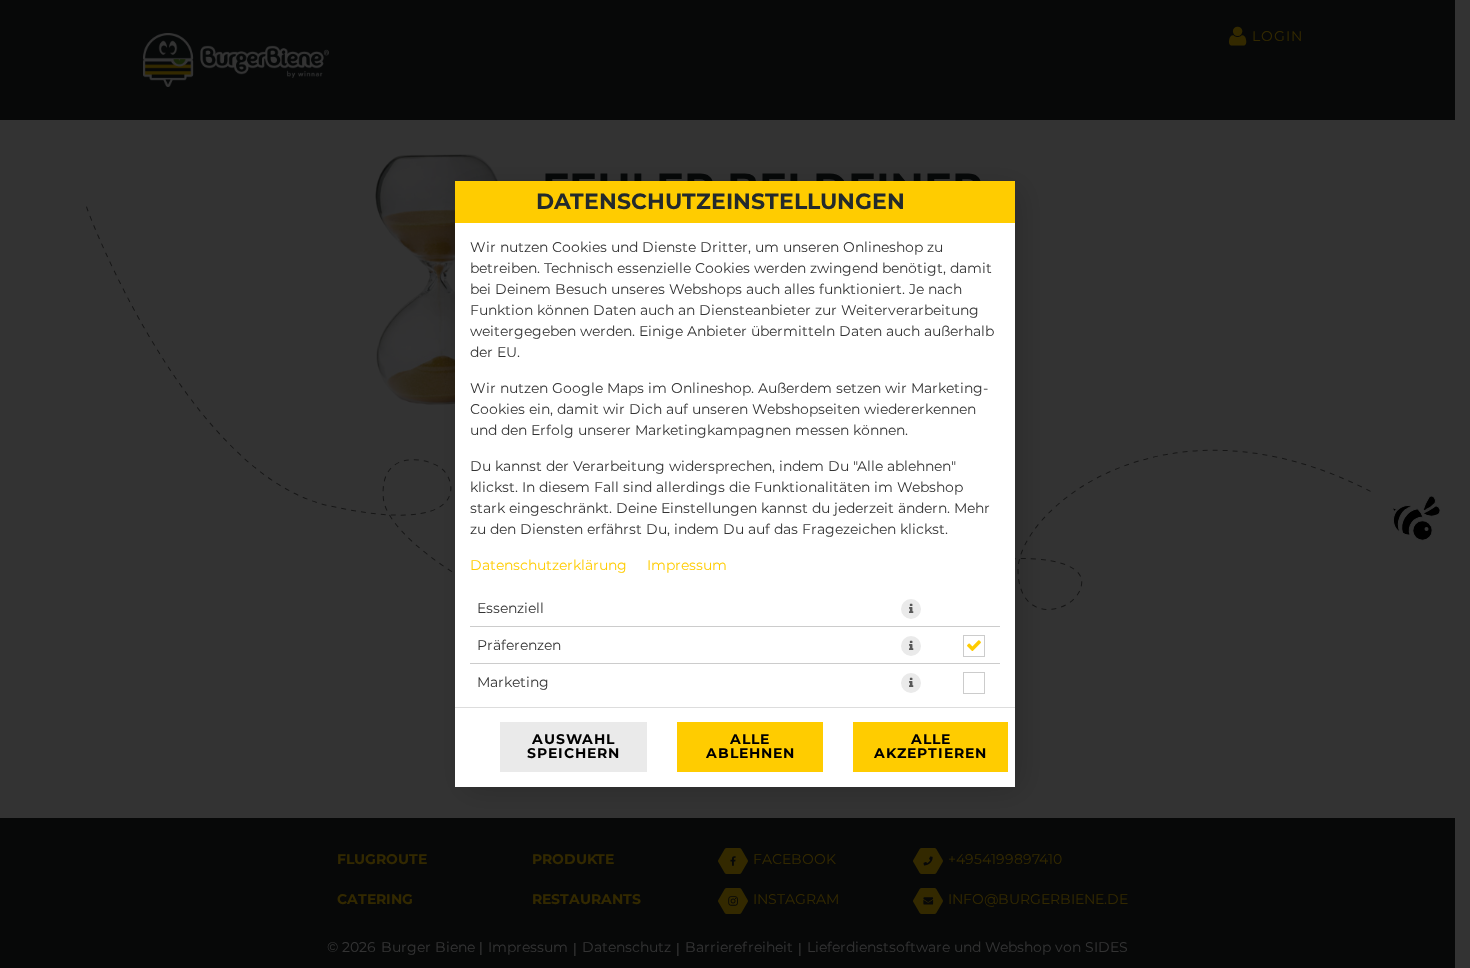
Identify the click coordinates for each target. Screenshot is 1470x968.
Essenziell (510, 609)
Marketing (513, 683)
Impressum (687, 566)
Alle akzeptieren (930, 747)
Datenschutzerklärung (548, 566)
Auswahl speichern (573, 747)
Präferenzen (519, 646)
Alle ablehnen (750, 747)
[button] (911, 609)
